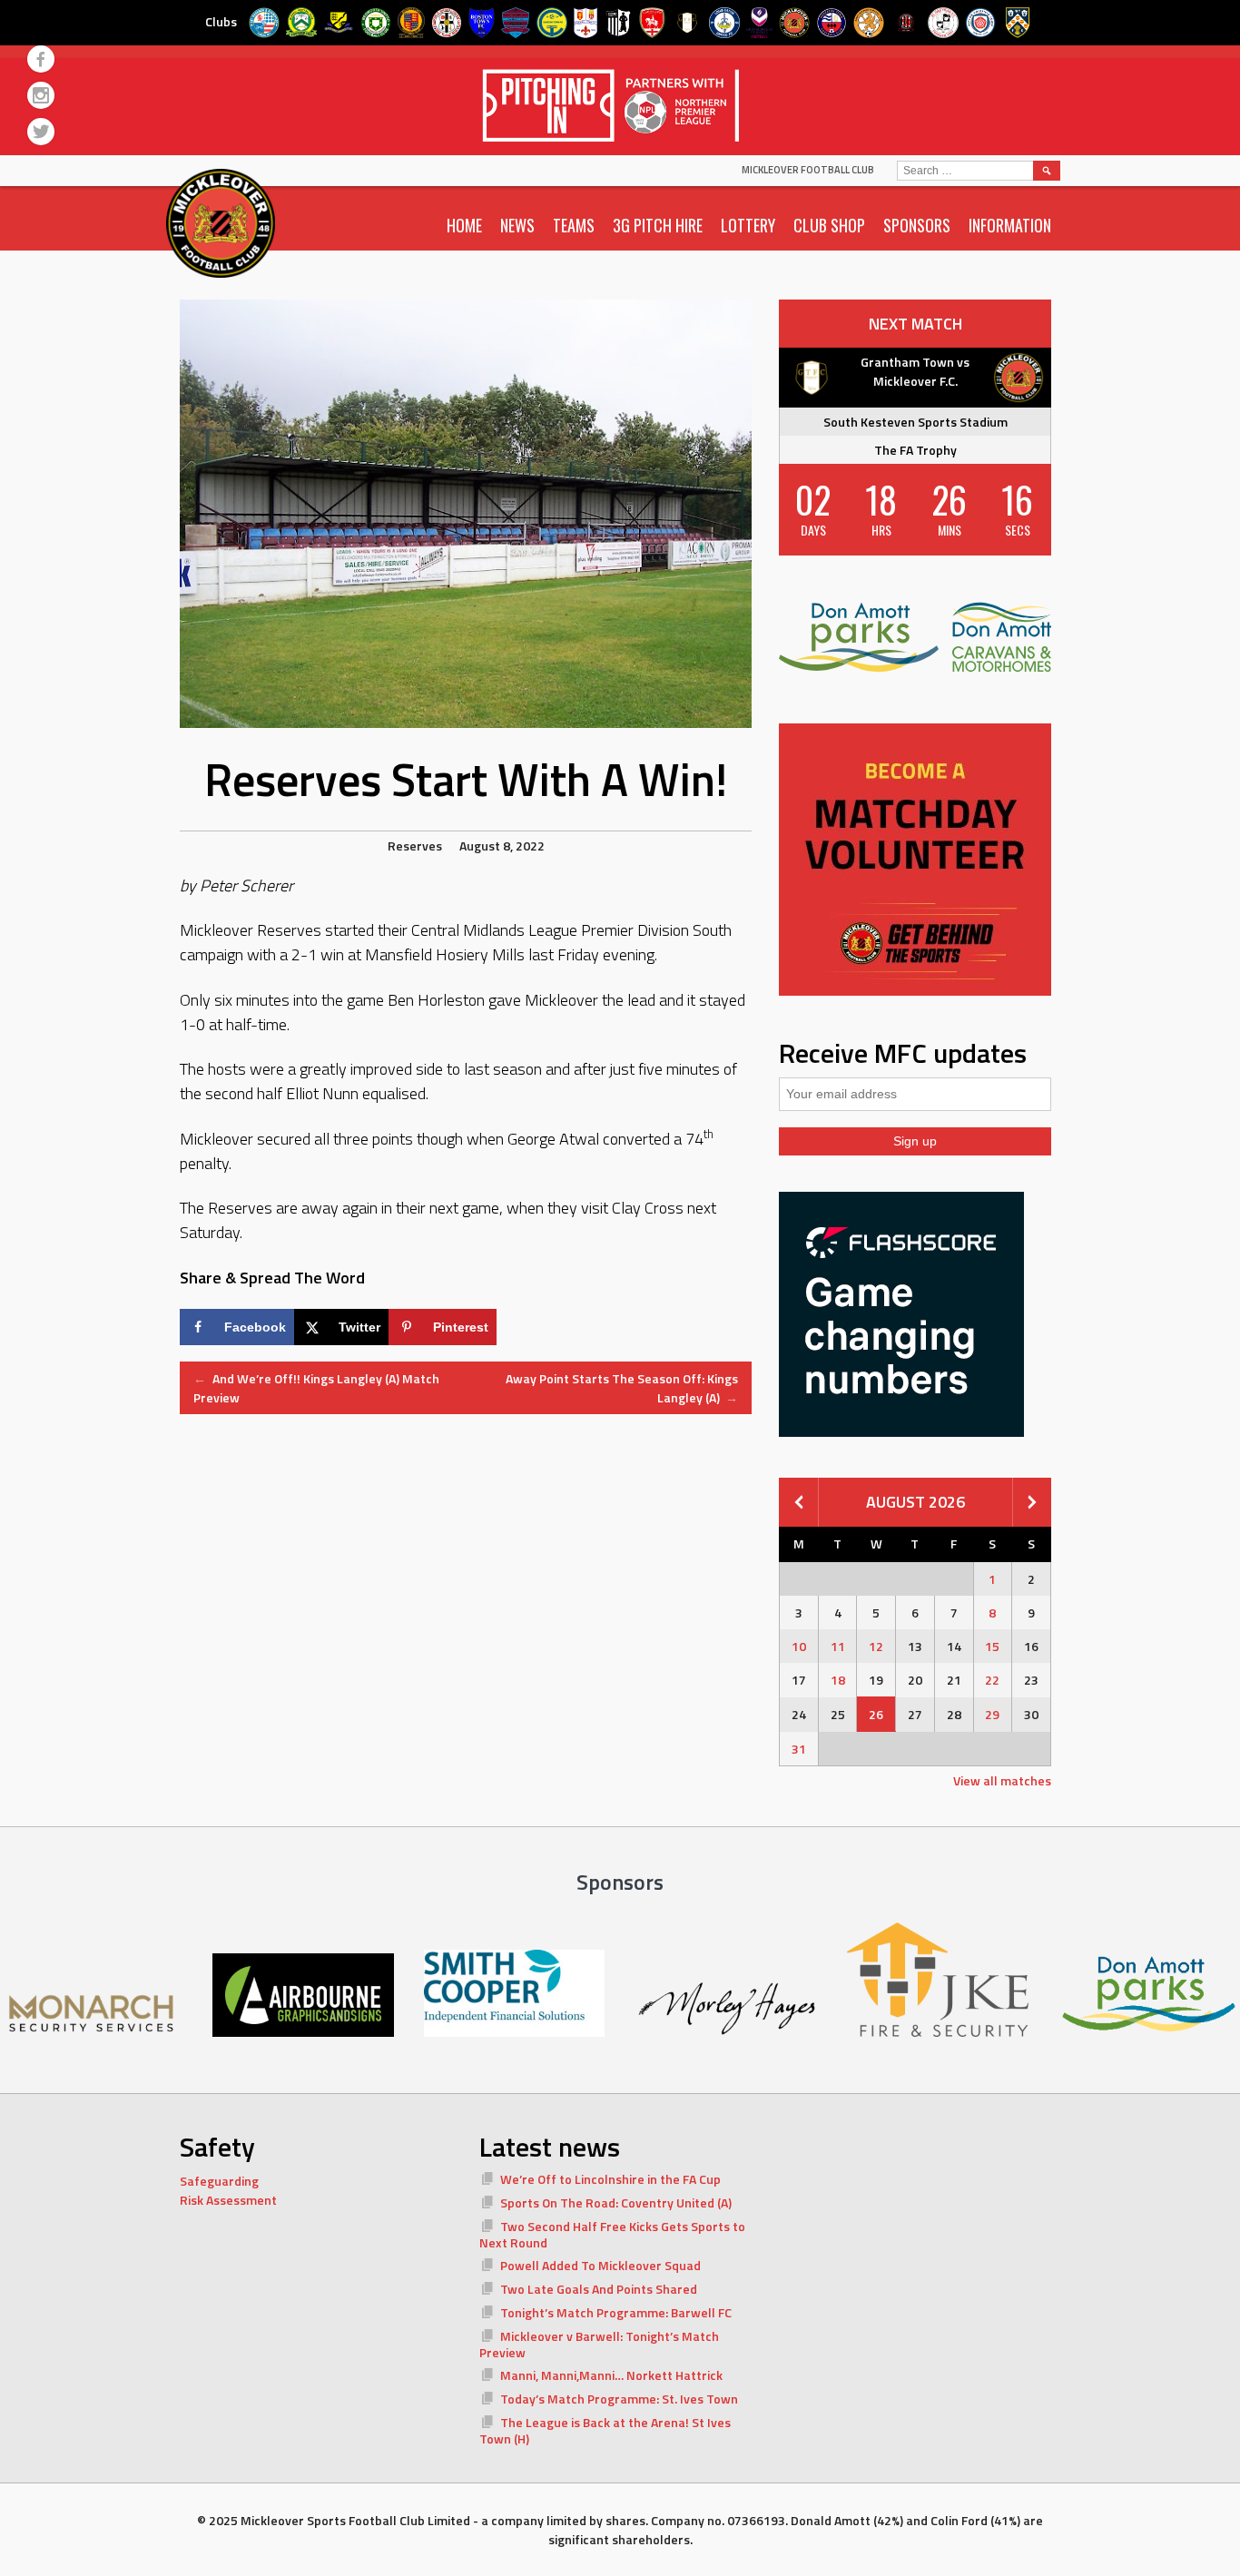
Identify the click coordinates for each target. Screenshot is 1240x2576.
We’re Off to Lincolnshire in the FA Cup (610, 2179)
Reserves (415, 846)
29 (992, 1714)
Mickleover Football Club (808, 170)
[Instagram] (41, 95)
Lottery (748, 225)
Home (464, 225)
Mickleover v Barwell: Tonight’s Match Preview (599, 2344)
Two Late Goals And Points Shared (599, 2289)
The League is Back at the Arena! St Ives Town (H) (605, 2430)
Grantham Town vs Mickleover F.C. (915, 371)
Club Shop (829, 225)
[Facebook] (41, 59)
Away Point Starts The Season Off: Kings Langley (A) (622, 1388)
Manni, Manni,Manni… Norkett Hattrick (611, 2375)
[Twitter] (41, 132)
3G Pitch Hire (658, 225)
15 (992, 1646)
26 (876, 1714)
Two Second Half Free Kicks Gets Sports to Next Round (612, 2234)
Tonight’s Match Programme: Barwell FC (616, 2312)
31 (799, 1749)
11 (838, 1646)
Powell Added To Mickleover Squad (600, 2265)
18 (838, 1680)
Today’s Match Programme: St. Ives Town (619, 2399)
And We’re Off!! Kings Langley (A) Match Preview (316, 1388)
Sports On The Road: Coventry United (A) (616, 2202)
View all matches (1002, 1780)
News (517, 225)
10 (799, 1646)
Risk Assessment (228, 2200)
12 (876, 1646)
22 (992, 1680)
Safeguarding (219, 2181)
